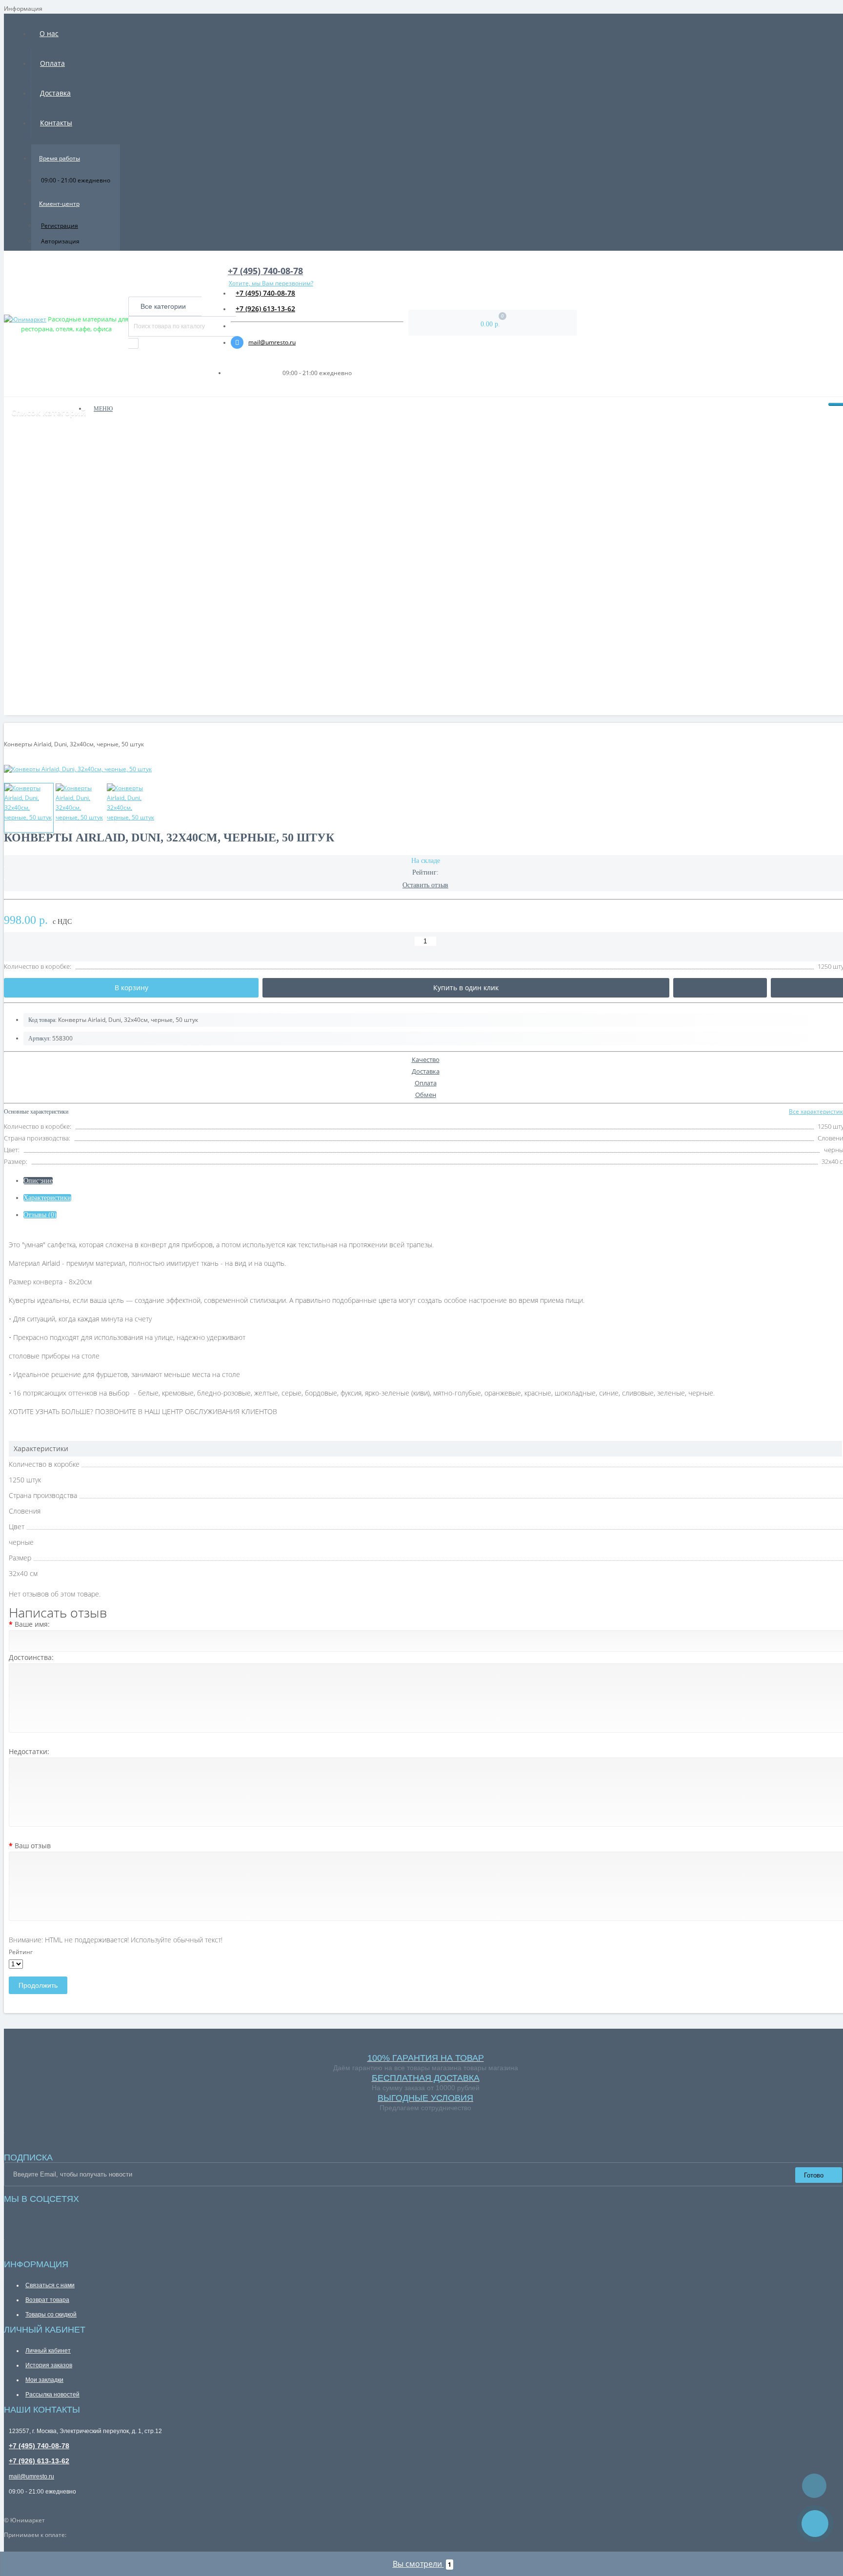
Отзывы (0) (40, 1215)
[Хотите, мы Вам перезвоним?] (815, 2524)
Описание (38, 1181)
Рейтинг (21, 1952)
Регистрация (60, 226)
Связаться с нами (50, 2285)
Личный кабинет (48, 2351)
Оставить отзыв (425, 885)
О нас (49, 33)
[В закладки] (720, 988)
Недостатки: (29, 1751)
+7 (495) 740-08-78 (265, 293)
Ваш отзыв (33, 1846)
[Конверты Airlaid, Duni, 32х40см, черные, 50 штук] (29, 808)
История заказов (49, 2365)
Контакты (56, 123)
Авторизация (60, 241)
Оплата (52, 63)
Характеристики (47, 1198)
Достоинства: (31, 1657)
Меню (103, 409)
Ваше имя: (32, 1624)
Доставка (55, 93)
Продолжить (38, 1985)
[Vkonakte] (6, 2215)
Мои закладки (44, 2380)
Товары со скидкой (51, 2315)
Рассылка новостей (52, 2395)
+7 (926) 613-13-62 (265, 309)
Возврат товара (47, 2300)
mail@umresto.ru (272, 342)
